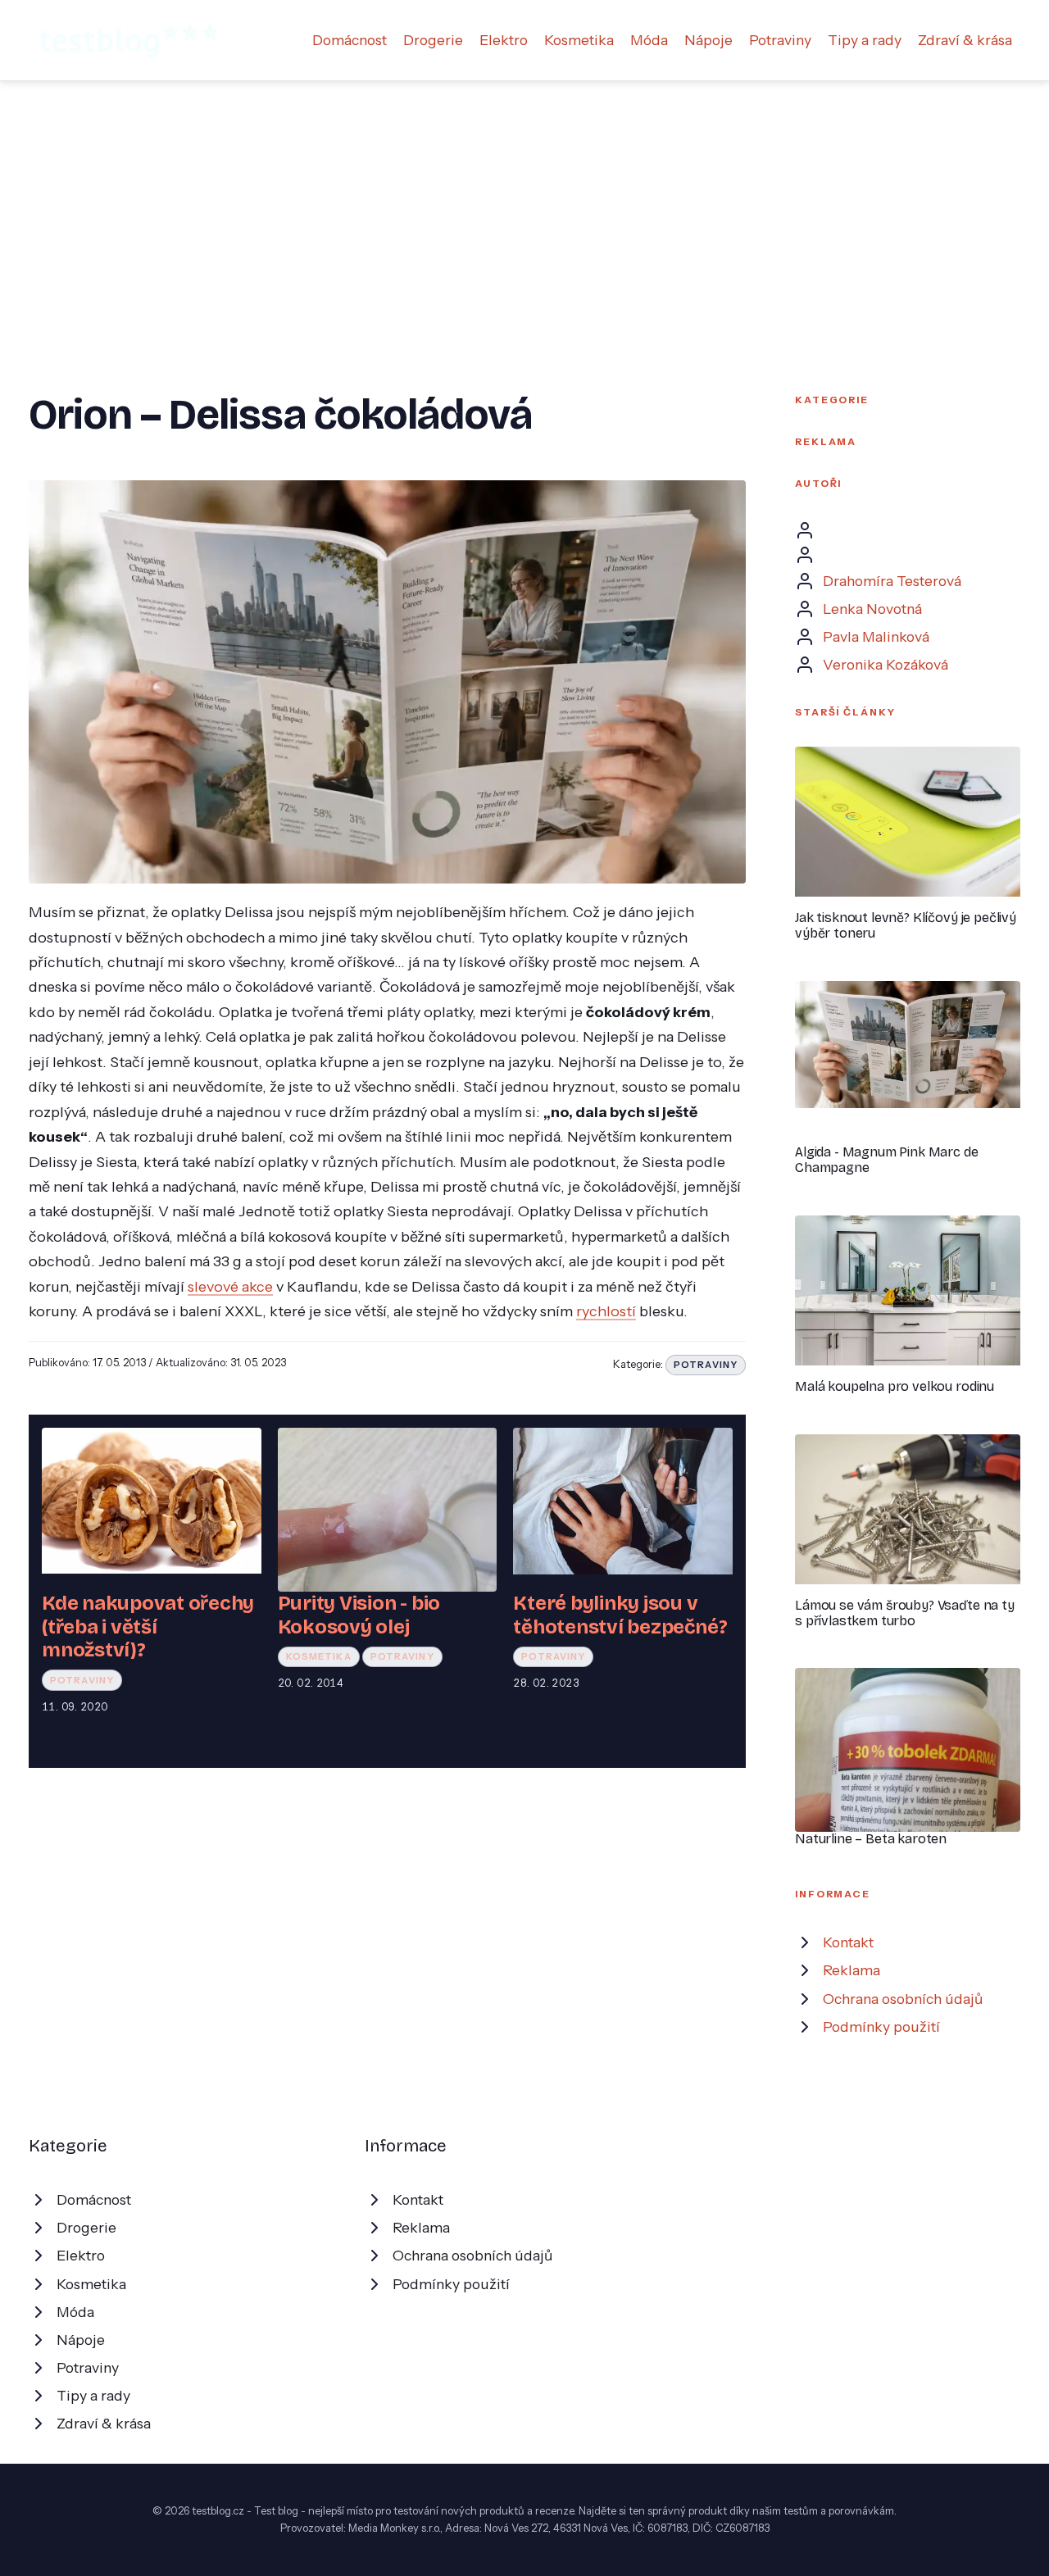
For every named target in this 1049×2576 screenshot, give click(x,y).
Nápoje (708, 40)
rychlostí (606, 1311)
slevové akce (230, 1286)
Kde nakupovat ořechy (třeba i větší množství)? (148, 1626)
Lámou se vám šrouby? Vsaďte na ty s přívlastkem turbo (905, 1613)
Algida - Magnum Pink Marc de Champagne (887, 1160)
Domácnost (350, 40)
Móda (649, 40)
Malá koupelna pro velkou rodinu (895, 1386)
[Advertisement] (524, 204)
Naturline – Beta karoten (871, 1839)
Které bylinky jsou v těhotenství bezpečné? (620, 1615)
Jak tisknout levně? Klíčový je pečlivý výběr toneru (906, 925)
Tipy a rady (865, 40)
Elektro (504, 40)
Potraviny (780, 40)
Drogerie (433, 40)
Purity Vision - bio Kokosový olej (359, 1615)
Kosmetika (579, 40)
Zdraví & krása (965, 40)
